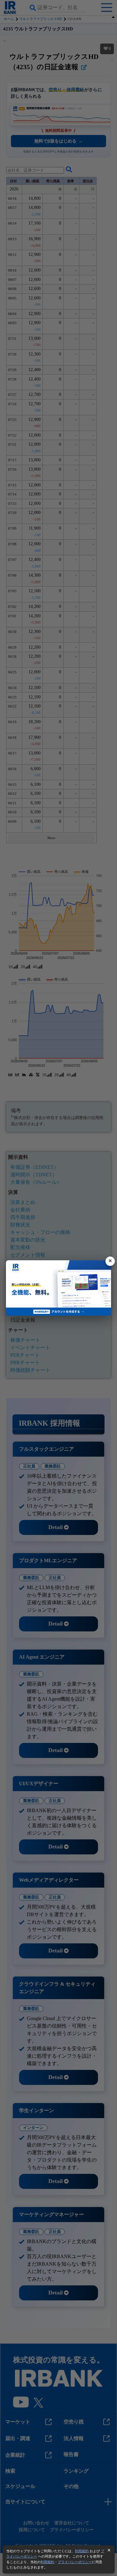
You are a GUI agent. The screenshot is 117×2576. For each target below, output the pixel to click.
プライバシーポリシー (75, 2562)
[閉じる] (110, 1261)
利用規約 (82, 2551)
